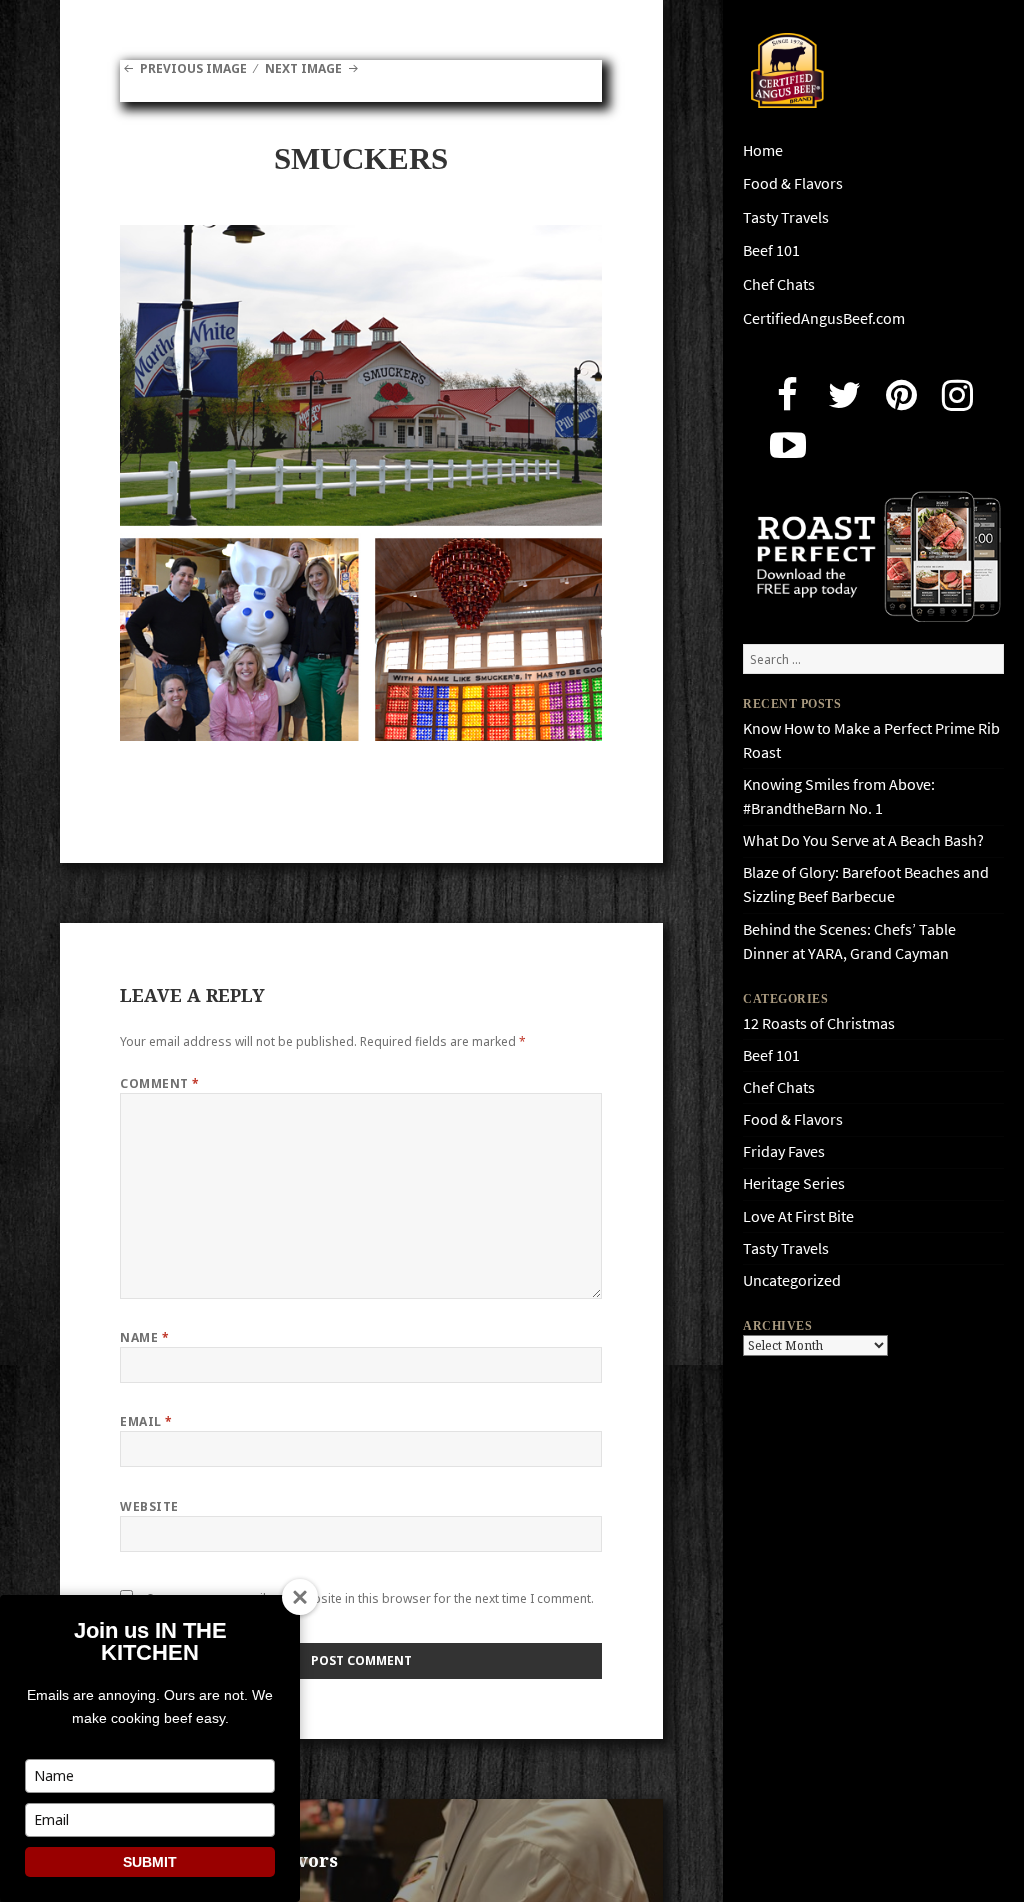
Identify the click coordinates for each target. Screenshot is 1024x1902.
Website (149, 1506)
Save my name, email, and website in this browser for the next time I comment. (370, 1598)
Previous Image (193, 68)
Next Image (303, 68)
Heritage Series (794, 1183)
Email (146, 1421)
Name (144, 1337)
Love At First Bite (798, 1216)
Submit (150, 1862)
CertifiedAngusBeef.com (824, 318)
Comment (159, 1083)
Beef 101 (771, 250)
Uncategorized (792, 1280)
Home (763, 150)
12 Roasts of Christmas (819, 1023)
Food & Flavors (793, 183)
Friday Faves (784, 1151)
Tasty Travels (786, 217)
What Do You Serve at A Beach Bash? (863, 840)
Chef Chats (779, 284)
